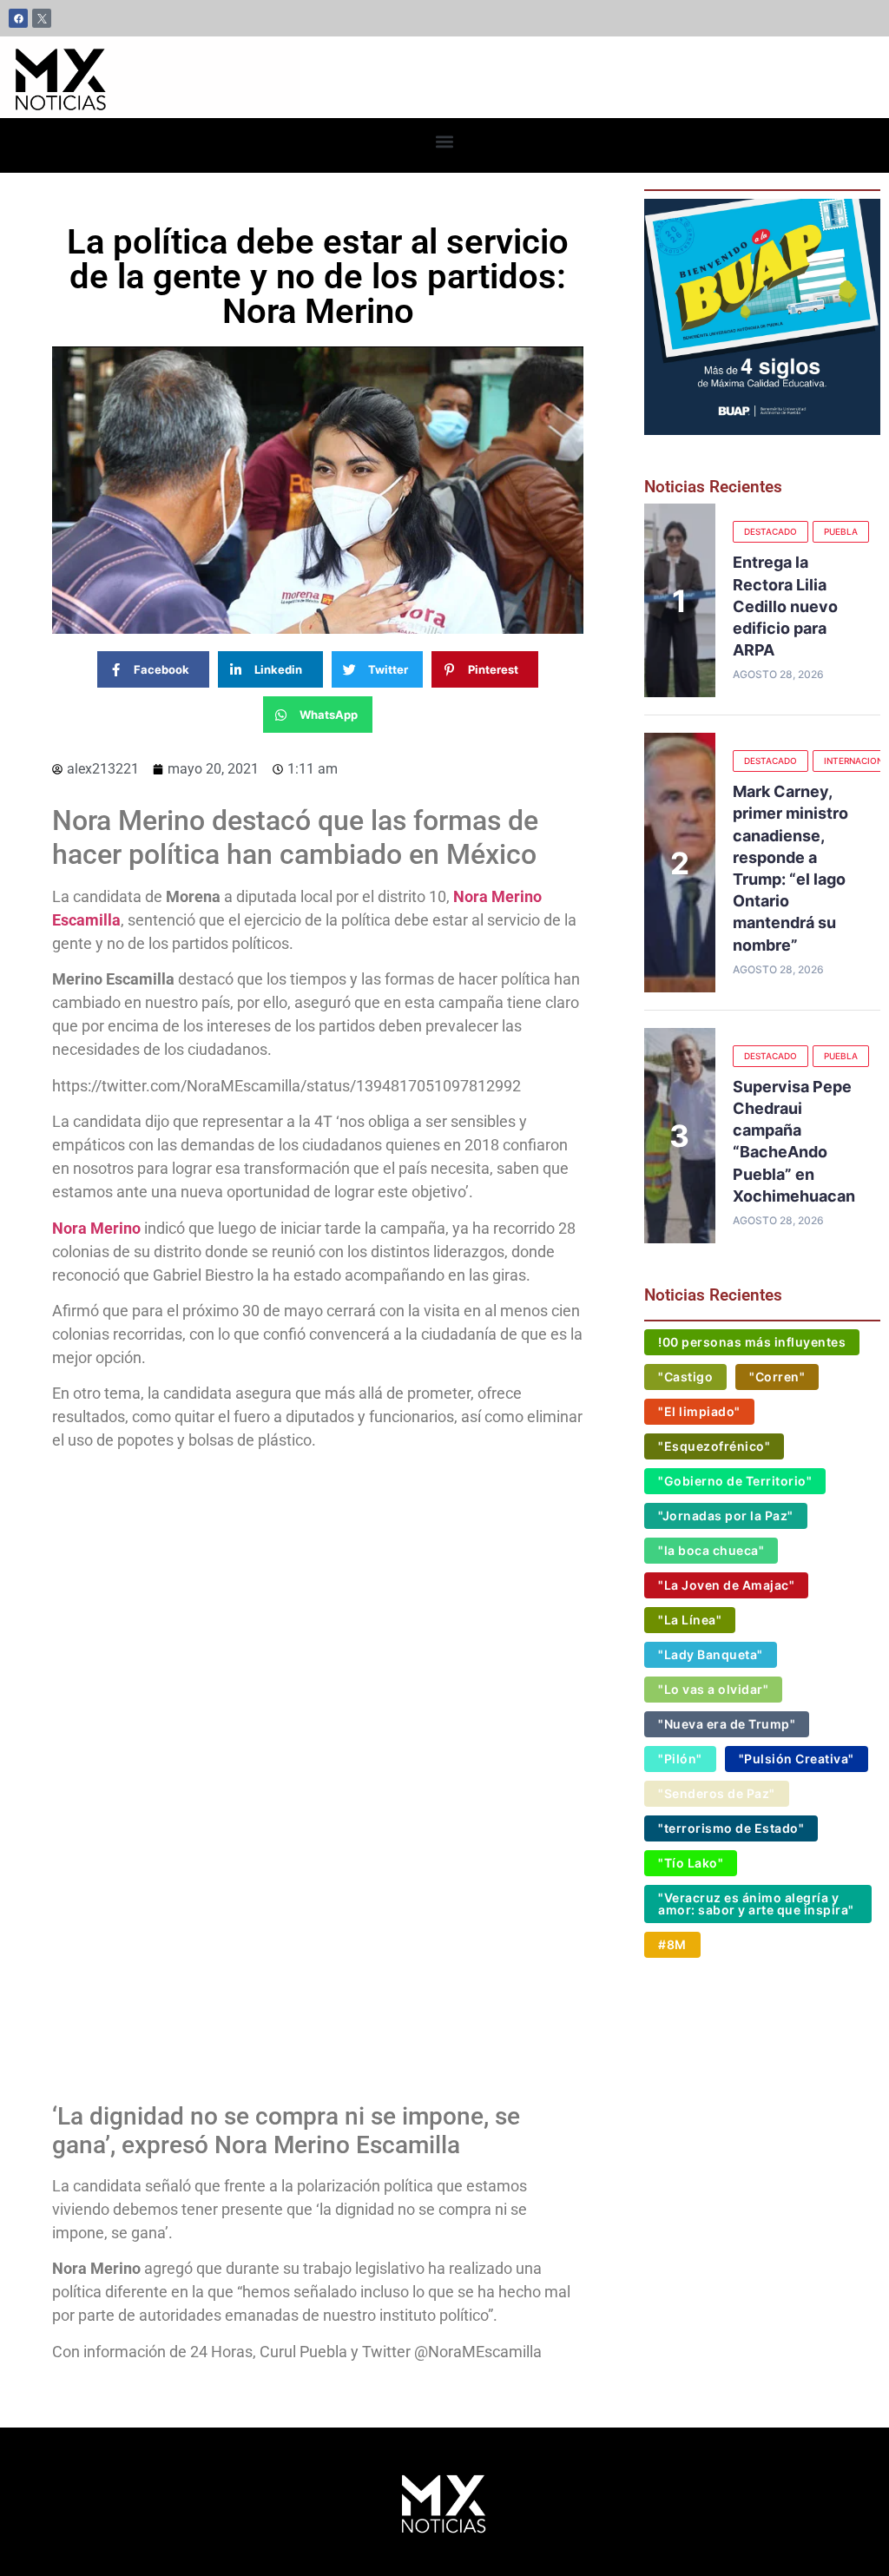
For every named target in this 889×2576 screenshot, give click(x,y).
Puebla (841, 531)
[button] (445, 141)
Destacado (770, 531)
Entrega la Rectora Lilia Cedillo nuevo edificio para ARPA (785, 606)
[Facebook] (18, 18)
